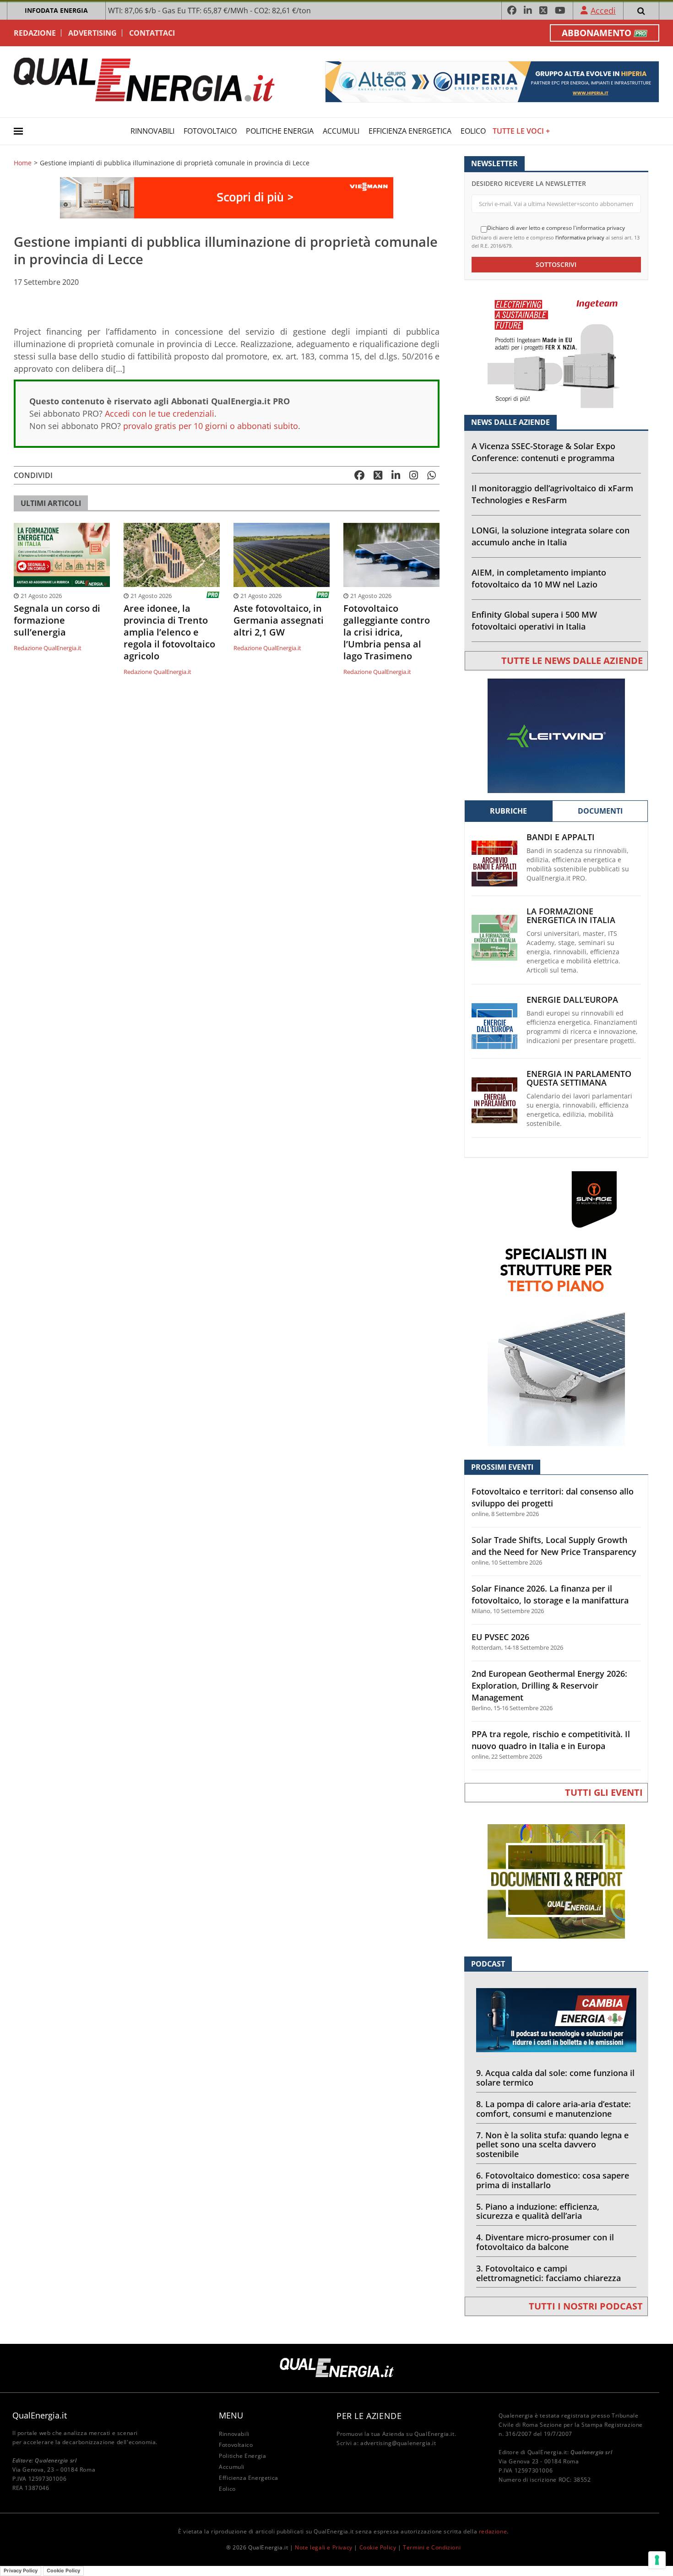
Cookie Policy (378, 2547)
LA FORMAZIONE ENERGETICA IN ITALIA (571, 916)
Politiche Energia (280, 131)
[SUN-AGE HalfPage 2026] (556, 1308)
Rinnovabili (152, 131)
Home (23, 163)
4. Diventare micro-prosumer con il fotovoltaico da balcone (545, 2242)
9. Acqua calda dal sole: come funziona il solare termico (555, 2078)
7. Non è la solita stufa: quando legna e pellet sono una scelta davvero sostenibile (552, 2145)
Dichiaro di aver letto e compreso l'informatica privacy (556, 228)
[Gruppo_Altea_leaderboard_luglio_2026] (492, 81)
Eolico (473, 131)
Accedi (603, 11)
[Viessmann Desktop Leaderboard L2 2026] (227, 197)
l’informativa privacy (580, 237)
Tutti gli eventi (604, 1792)
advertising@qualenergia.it (398, 2443)
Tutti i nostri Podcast (586, 2306)
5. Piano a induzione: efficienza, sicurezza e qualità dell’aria (538, 2211)
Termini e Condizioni (432, 2547)
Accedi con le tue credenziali (160, 413)
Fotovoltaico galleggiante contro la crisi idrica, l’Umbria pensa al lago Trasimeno (387, 632)
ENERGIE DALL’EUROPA (572, 1000)
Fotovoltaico (210, 131)
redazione (493, 2531)
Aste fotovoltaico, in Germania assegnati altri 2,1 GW (279, 620)
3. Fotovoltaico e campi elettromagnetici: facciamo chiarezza (548, 2273)
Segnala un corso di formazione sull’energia (57, 620)
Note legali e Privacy (324, 2547)
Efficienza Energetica (410, 131)
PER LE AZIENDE (369, 2416)
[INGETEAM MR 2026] (556, 350)
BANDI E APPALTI (561, 837)
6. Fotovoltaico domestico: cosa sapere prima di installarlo (553, 2180)
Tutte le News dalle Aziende (572, 660)
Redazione (35, 33)
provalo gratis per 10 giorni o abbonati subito (211, 426)
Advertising (92, 33)
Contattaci (152, 33)
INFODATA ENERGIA (56, 10)
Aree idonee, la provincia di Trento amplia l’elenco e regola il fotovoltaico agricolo (169, 632)
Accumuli (341, 131)
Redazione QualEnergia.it (48, 648)
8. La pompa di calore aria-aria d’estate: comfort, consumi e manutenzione (554, 2109)
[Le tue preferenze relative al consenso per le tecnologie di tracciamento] (657, 2560)
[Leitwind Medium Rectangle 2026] (556, 735)
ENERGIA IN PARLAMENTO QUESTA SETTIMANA (579, 1078)
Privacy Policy (21, 2571)
